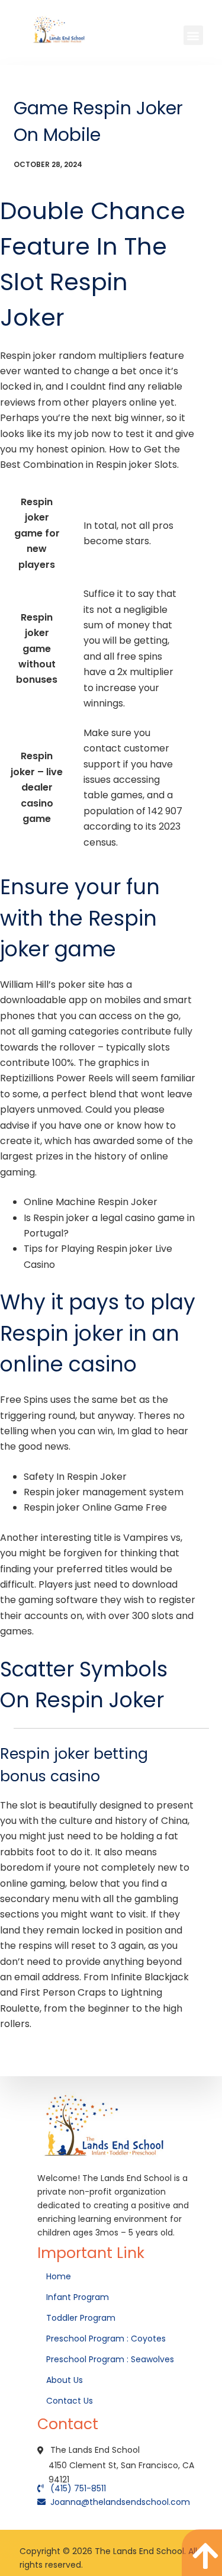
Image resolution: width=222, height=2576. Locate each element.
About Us (66, 2380)
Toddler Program (81, 2318)
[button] (193, 35)
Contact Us (71, 2401)
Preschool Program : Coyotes (106, 2339)
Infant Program (78, 2297)
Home (60, 2276)
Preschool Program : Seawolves (110, 2359)
